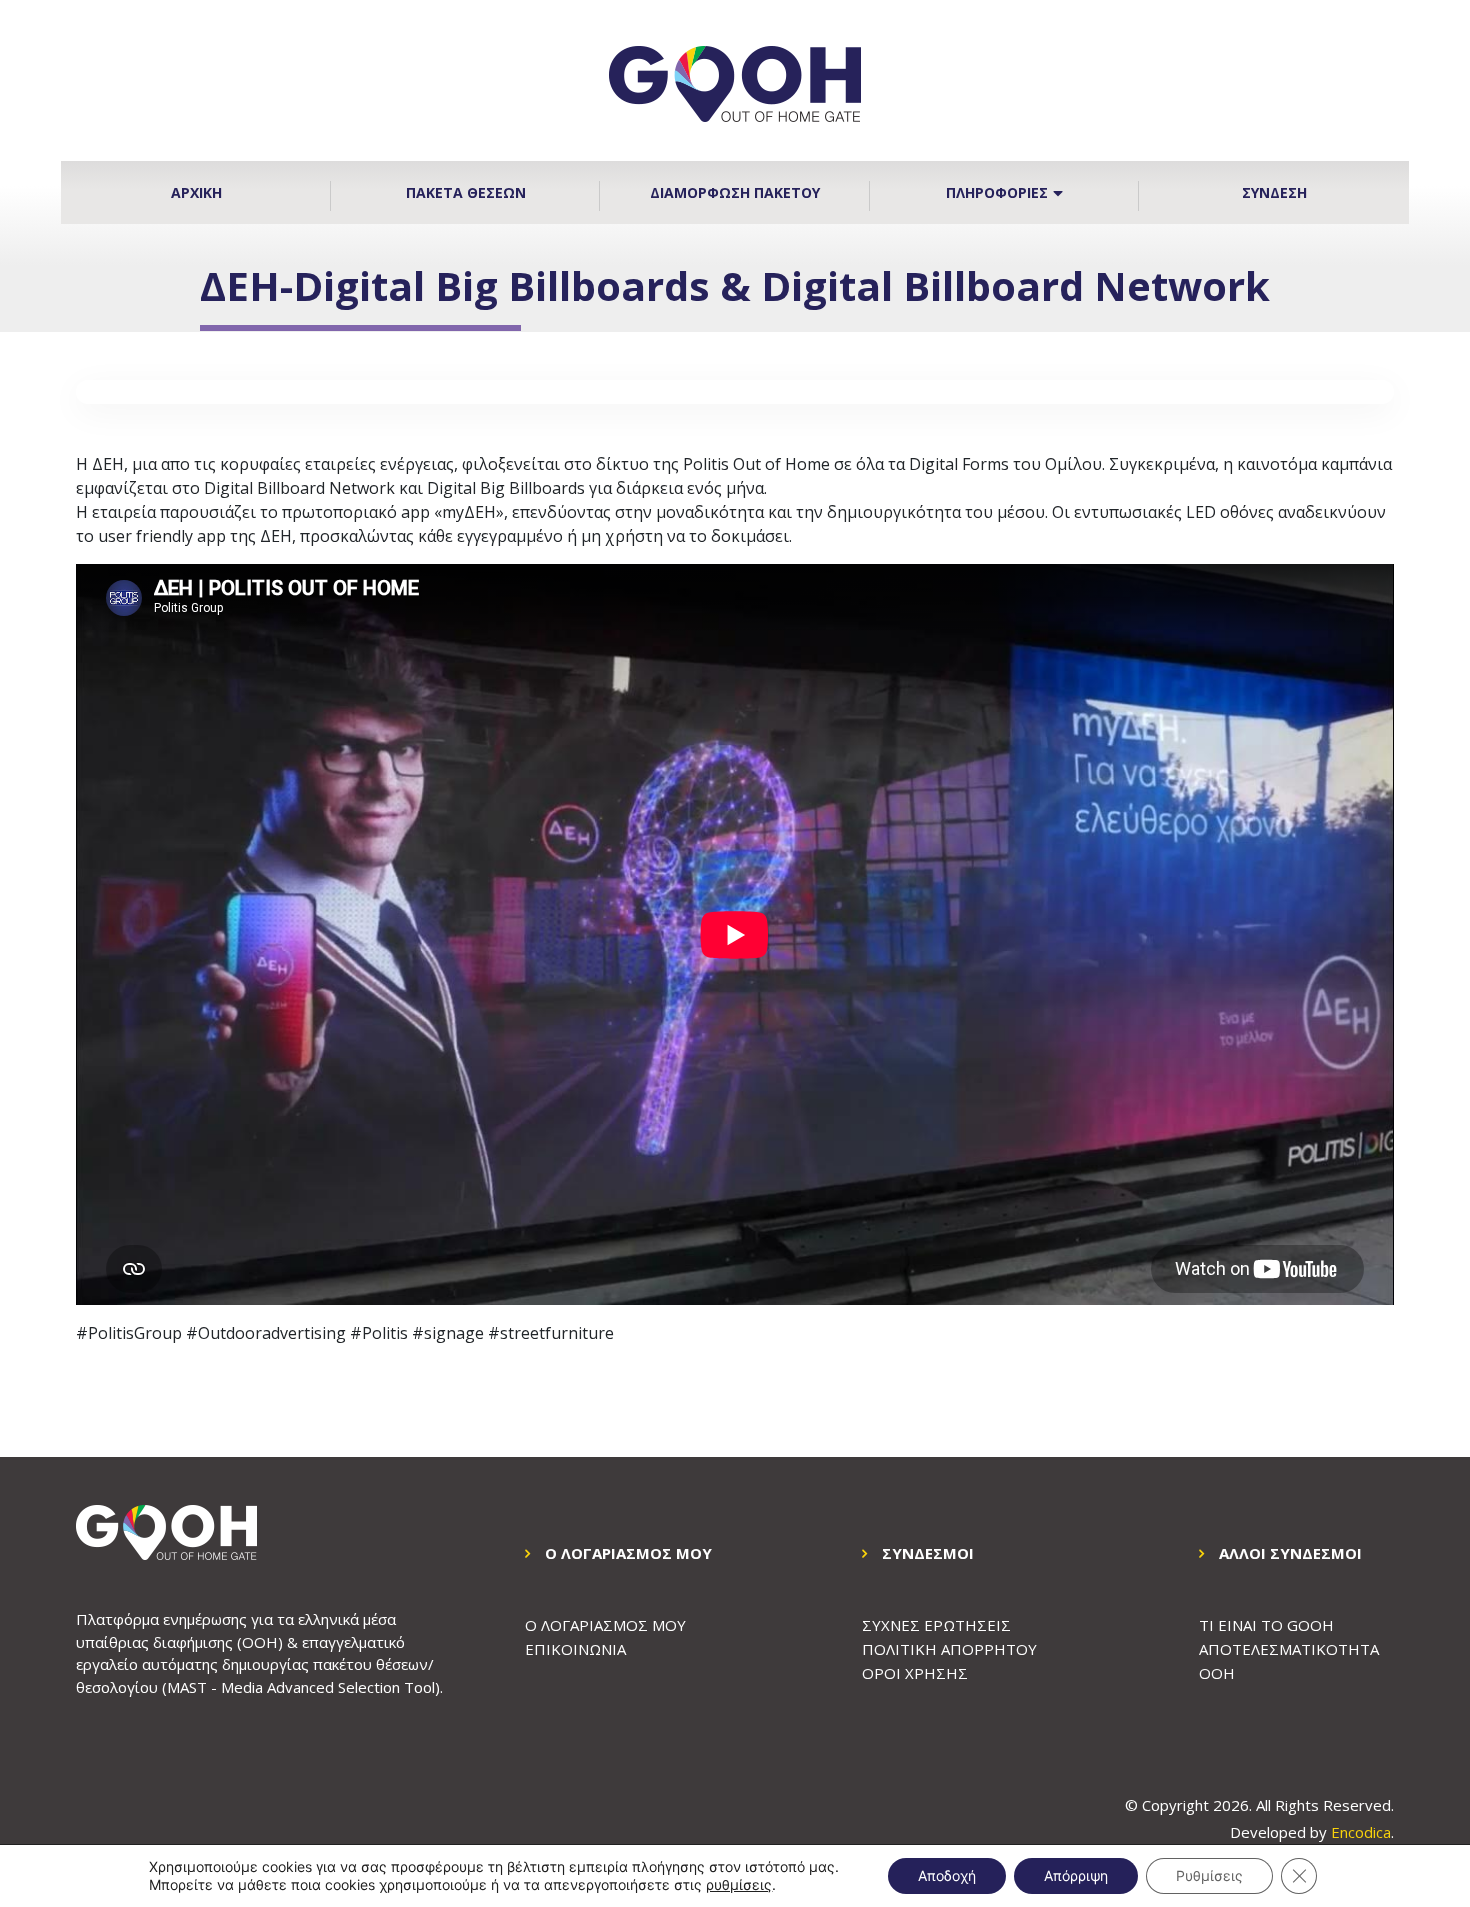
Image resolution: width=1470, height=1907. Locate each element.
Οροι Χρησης (915, 1673)
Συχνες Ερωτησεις (936, 1625)
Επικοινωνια (575, 1649)
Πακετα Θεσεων (466, 192)
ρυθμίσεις (739, 1884)
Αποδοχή (947, 1875)
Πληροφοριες (997, 192)
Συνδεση (1274, 192)
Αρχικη (196, 192)
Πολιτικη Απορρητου (949, 1649)
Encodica (1361, 1832)
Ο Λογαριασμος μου (605, 1625)
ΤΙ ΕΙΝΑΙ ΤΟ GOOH (1266, 1625)
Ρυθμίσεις (1209, 1875)
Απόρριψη (1076, 1875)
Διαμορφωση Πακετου (735, 192)
